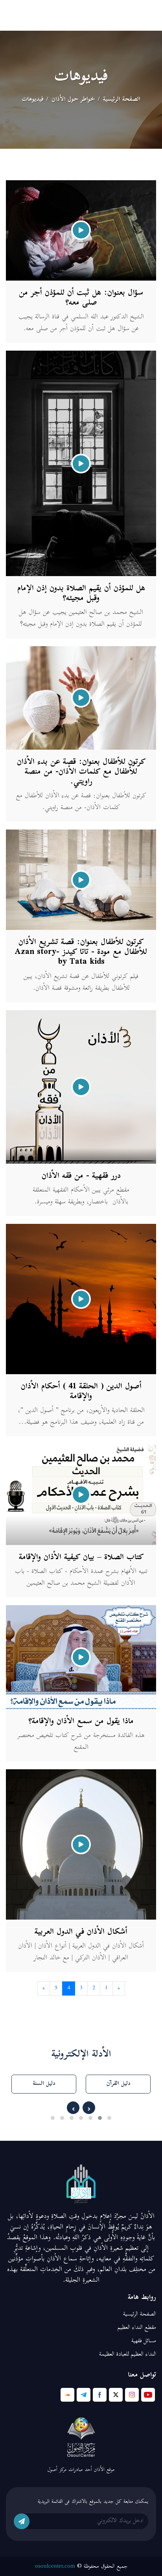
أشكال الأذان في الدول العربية (81, 1932)
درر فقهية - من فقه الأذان (81, 1176)
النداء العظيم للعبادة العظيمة (128, 2355)
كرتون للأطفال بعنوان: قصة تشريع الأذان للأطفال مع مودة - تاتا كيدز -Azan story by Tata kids (81, 953)
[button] (109, 2118)
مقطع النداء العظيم (137, 2328)
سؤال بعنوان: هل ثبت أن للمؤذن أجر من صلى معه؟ (81, 298)
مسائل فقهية (144, 2341)
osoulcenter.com (55, 2566)
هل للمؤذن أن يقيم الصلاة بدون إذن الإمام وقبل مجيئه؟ (81, 594)
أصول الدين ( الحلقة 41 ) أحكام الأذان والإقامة (81, 1392)
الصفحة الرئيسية (122, 100)
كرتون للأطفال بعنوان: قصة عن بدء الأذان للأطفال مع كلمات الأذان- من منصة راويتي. (81, 772)
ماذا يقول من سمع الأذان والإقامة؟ (81, 1722)
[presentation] (89, 2108)
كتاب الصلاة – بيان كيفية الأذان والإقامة (81, 1558)
